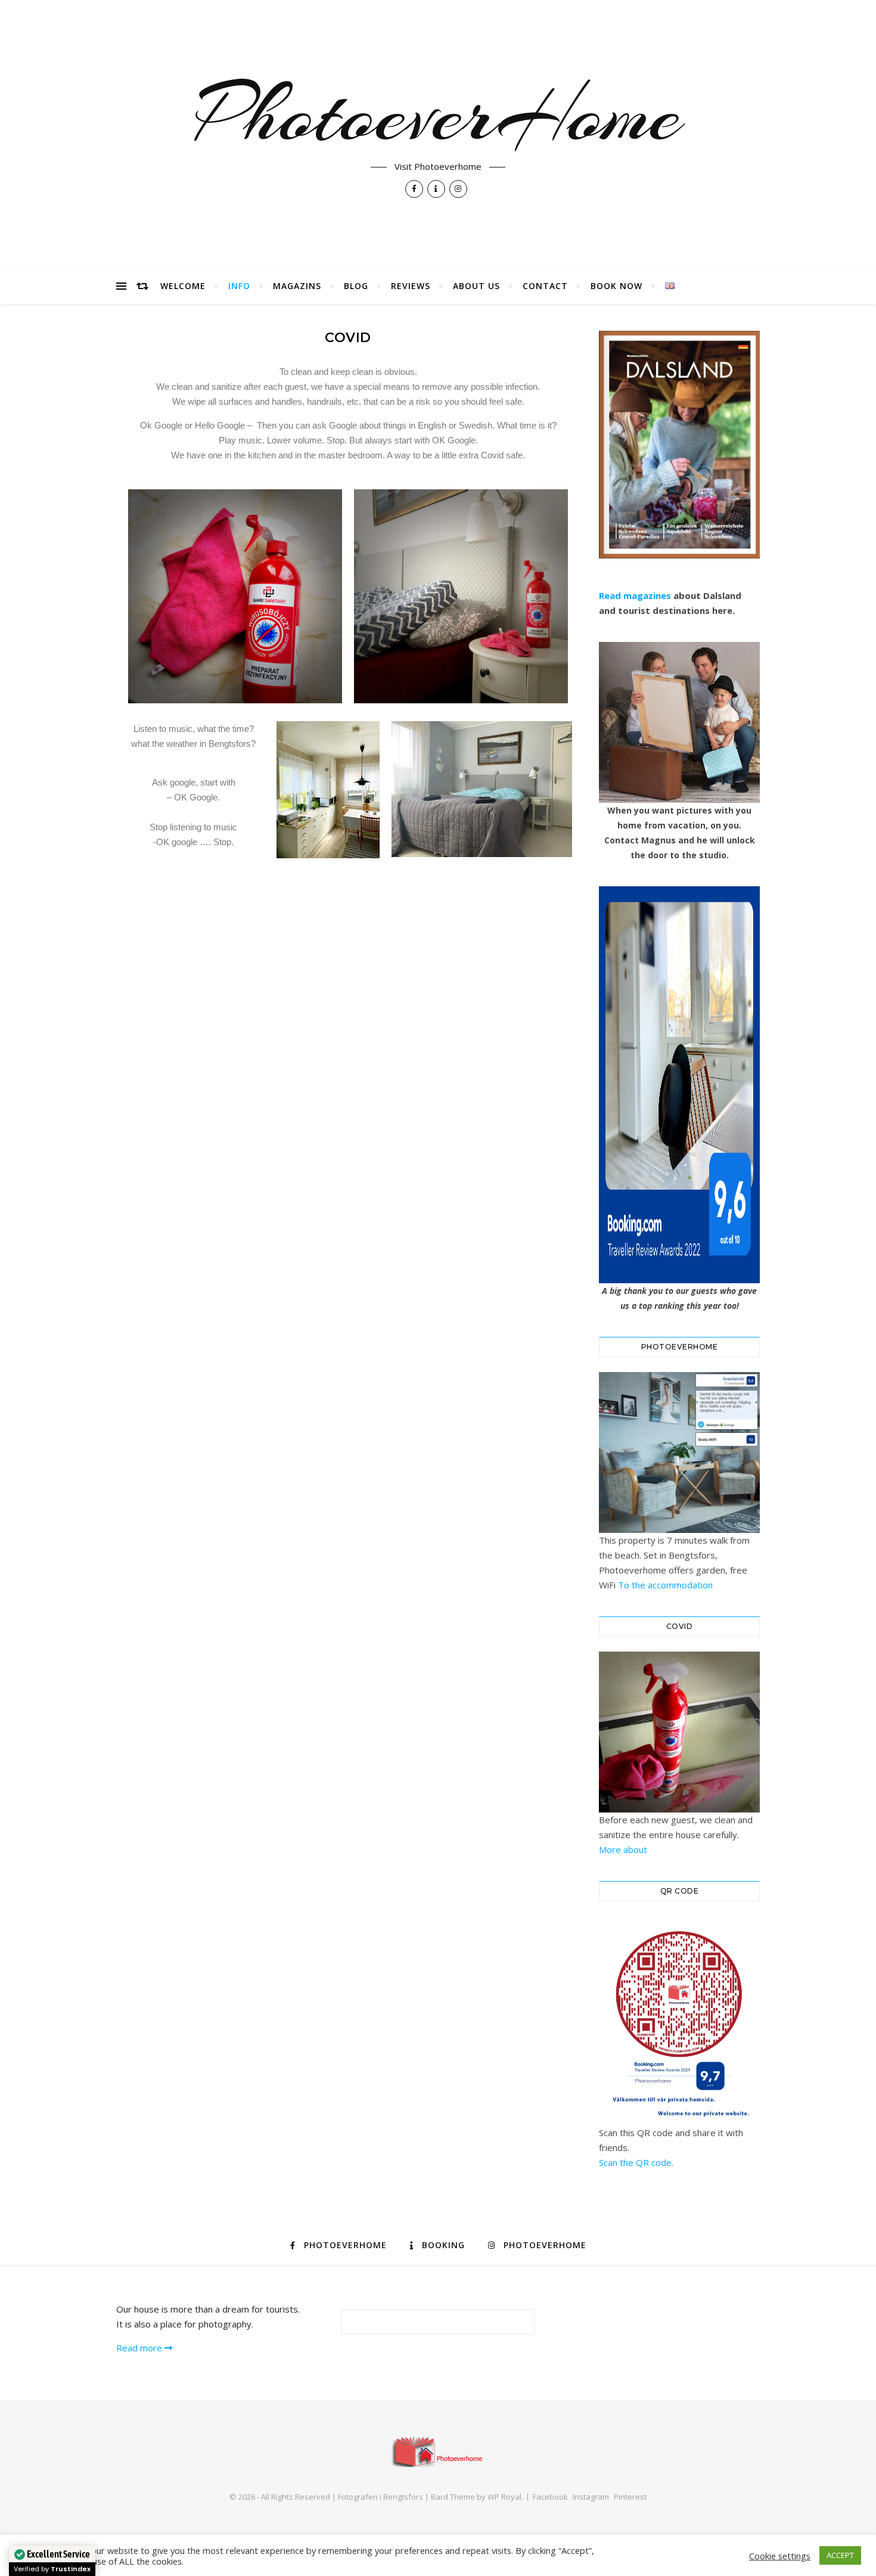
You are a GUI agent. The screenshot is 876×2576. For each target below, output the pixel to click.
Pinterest (630, 2497)
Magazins (297, 286)
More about (623, 1849)
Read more (140, 2348)
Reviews (411, 286)
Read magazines (635, 595)
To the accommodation (665, 1585)
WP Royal (504, 2497)
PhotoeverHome (438, 114)
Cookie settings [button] (780, 2556)
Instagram (591, 2497)
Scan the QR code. (636, 2162)
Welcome (183, 286)
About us (476, 286)
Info (239, 286)
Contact (545, 286)
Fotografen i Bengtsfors (380, 2497)
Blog (356, 286)
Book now (616, 286)
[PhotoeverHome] (438, 2451)
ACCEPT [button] (840, 2555)
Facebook (550, 2497)
